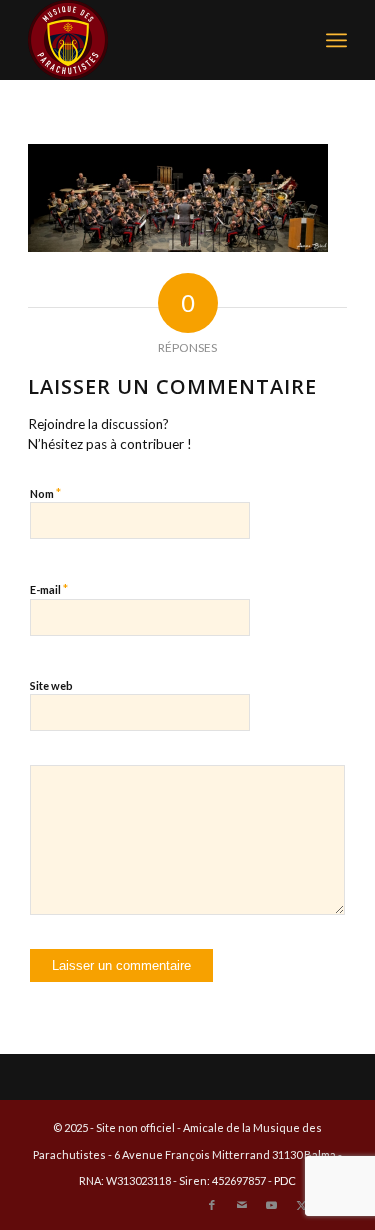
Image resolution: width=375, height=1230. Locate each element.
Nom (45, 493)
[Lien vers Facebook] (212, 1205)
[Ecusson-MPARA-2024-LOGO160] (155, 40)
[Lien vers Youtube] (272, 1205)
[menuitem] (336, 40)
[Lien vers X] (302, 1205)
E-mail (49, 589)
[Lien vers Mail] (242, 1205)
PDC (285, 1180)
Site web (51, 685)
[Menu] (336, 40)
